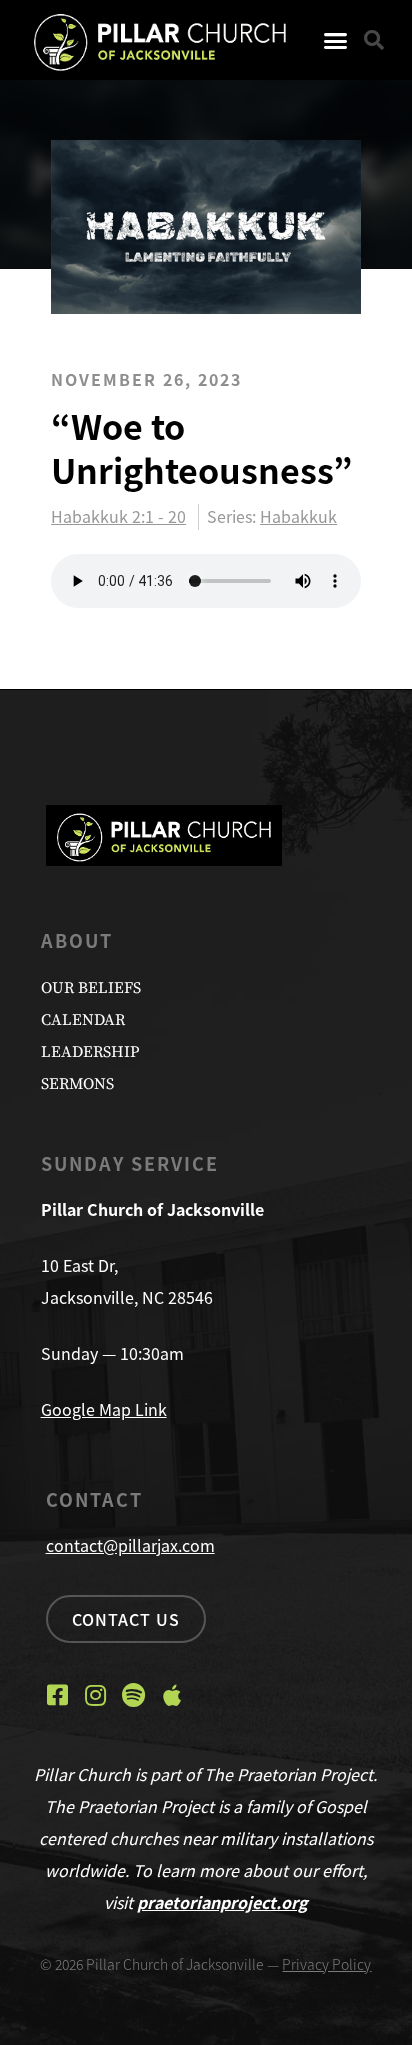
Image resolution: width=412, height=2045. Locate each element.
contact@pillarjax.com (130, 1545)
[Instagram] (96, 1695)
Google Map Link (104, 1409)
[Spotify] (134, 1695)
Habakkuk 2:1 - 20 (118, 517)
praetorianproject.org (222, 1902)
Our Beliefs (91, 988)
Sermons (77, 1084)
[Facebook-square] (58, 1695)
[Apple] (172, 1695)
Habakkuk (298, 516)
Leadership (90, 1052)
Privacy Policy (326, 1964)
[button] (336, 40)
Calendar (83, 1020)
